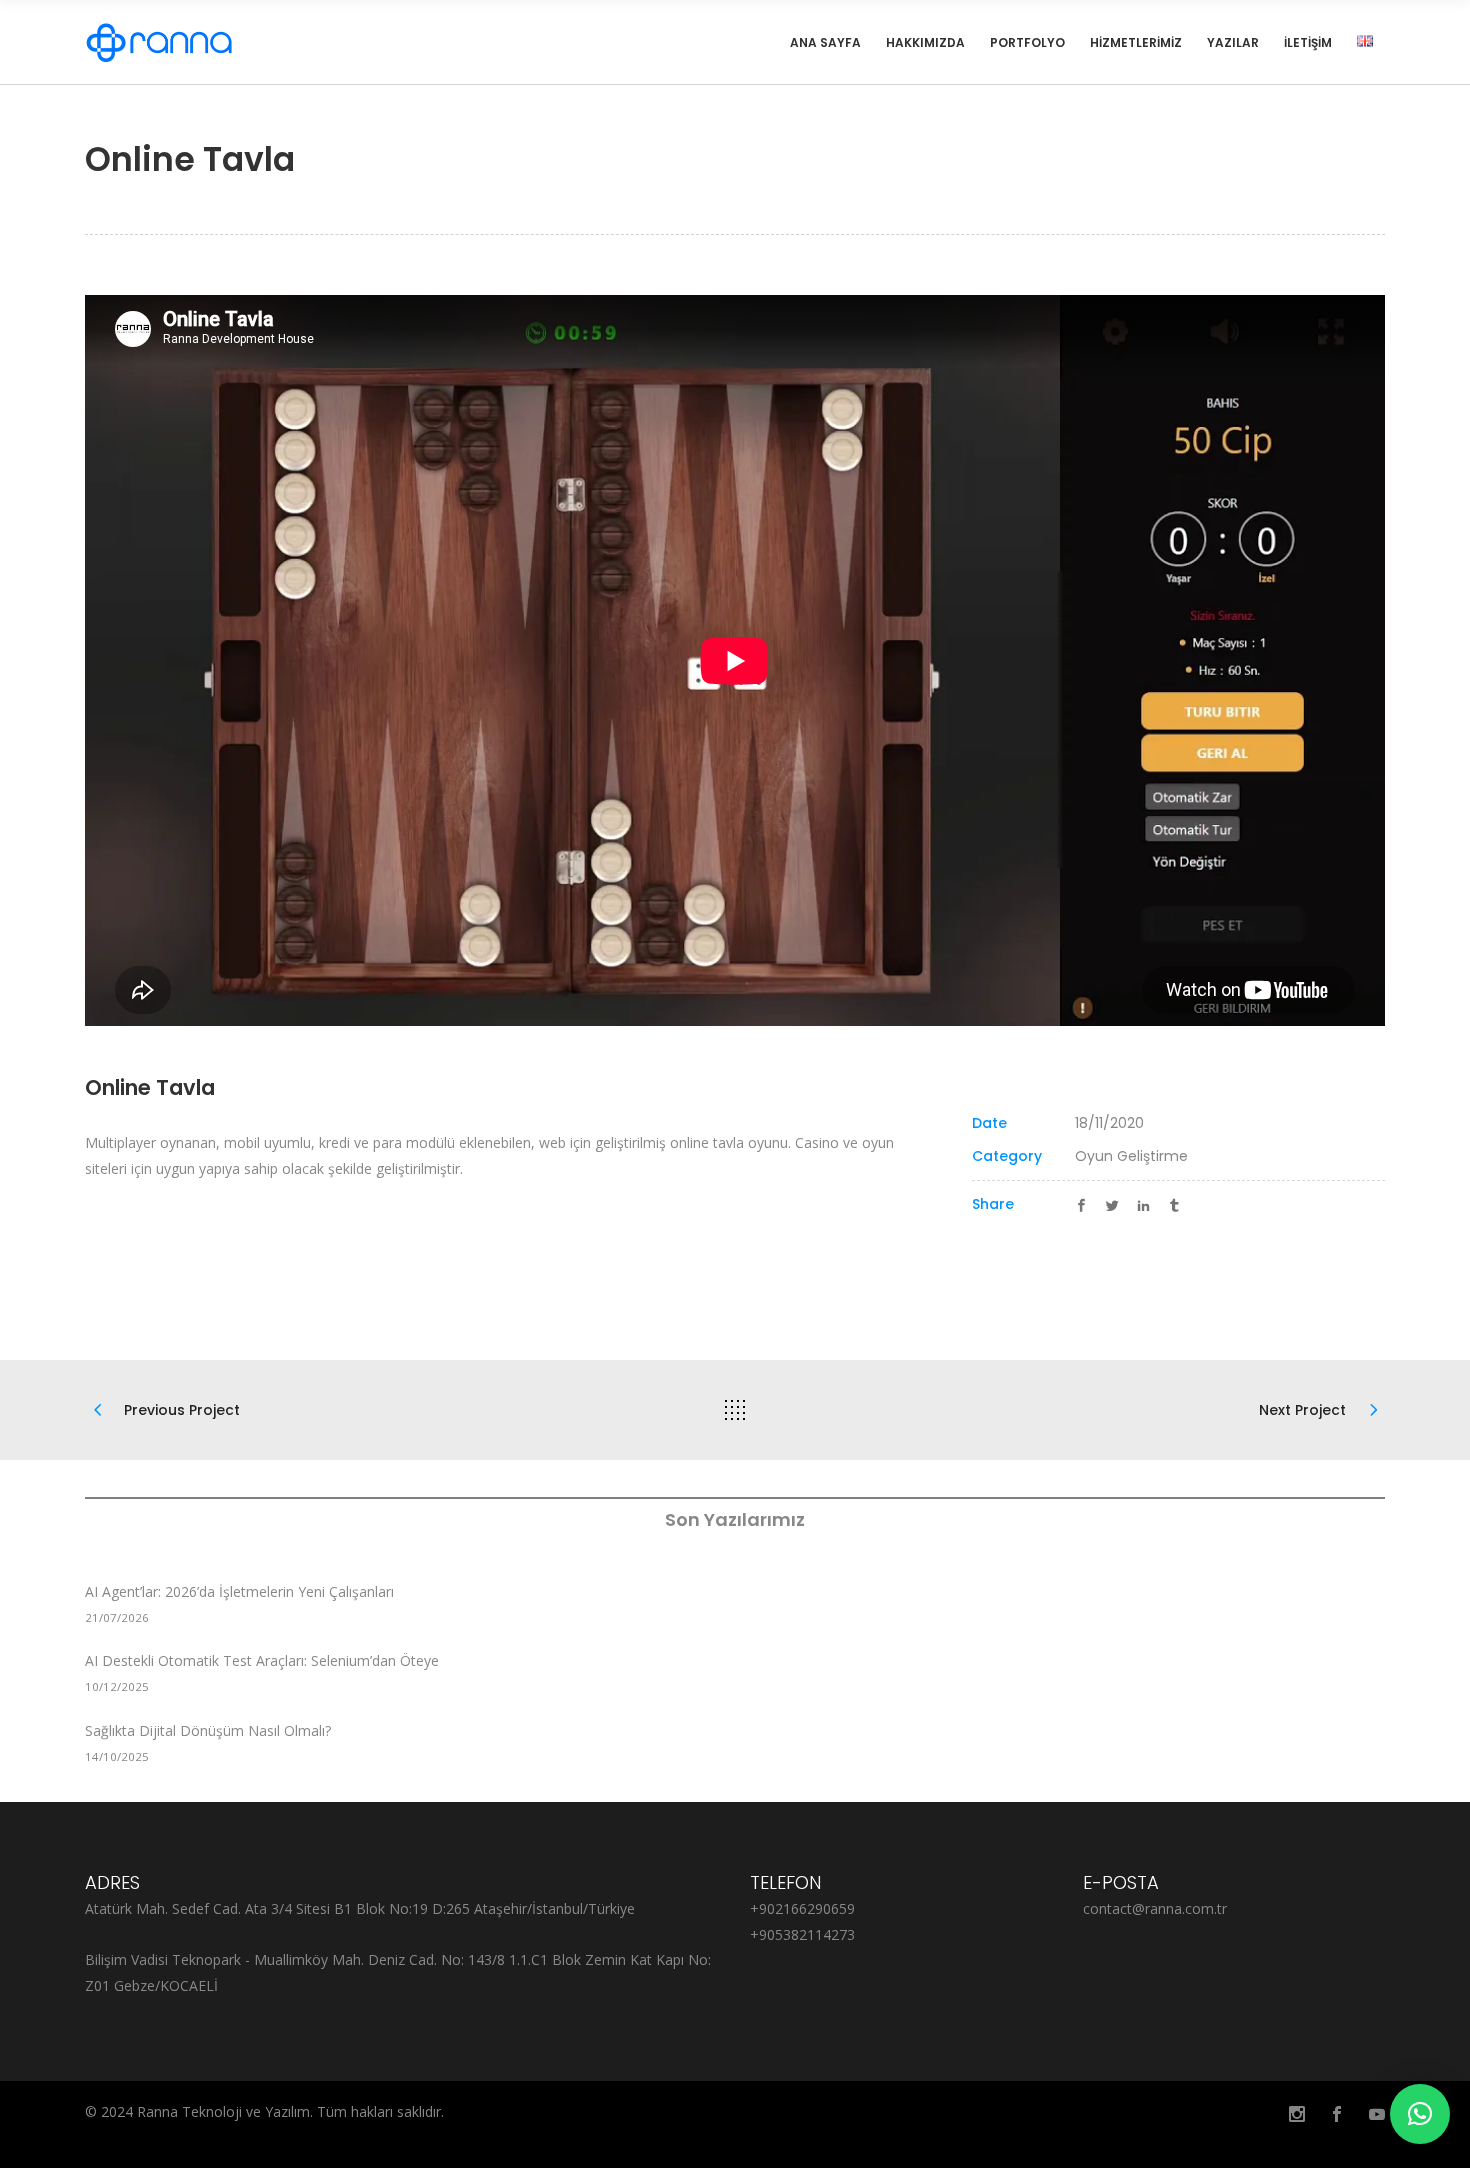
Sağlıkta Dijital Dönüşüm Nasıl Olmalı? (208, 1730)
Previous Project (182, 1410)
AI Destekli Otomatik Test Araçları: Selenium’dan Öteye (262, 1660)
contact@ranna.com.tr (1155, 1908)
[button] (1420, 2114)
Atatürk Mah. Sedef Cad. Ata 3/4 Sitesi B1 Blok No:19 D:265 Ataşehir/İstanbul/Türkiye (360, 1908)
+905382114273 (802, 1934)
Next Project (1302, 1410)
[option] (735, 660)
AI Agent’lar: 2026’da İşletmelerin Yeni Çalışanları (239, 1591)
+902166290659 (802, 1908)
